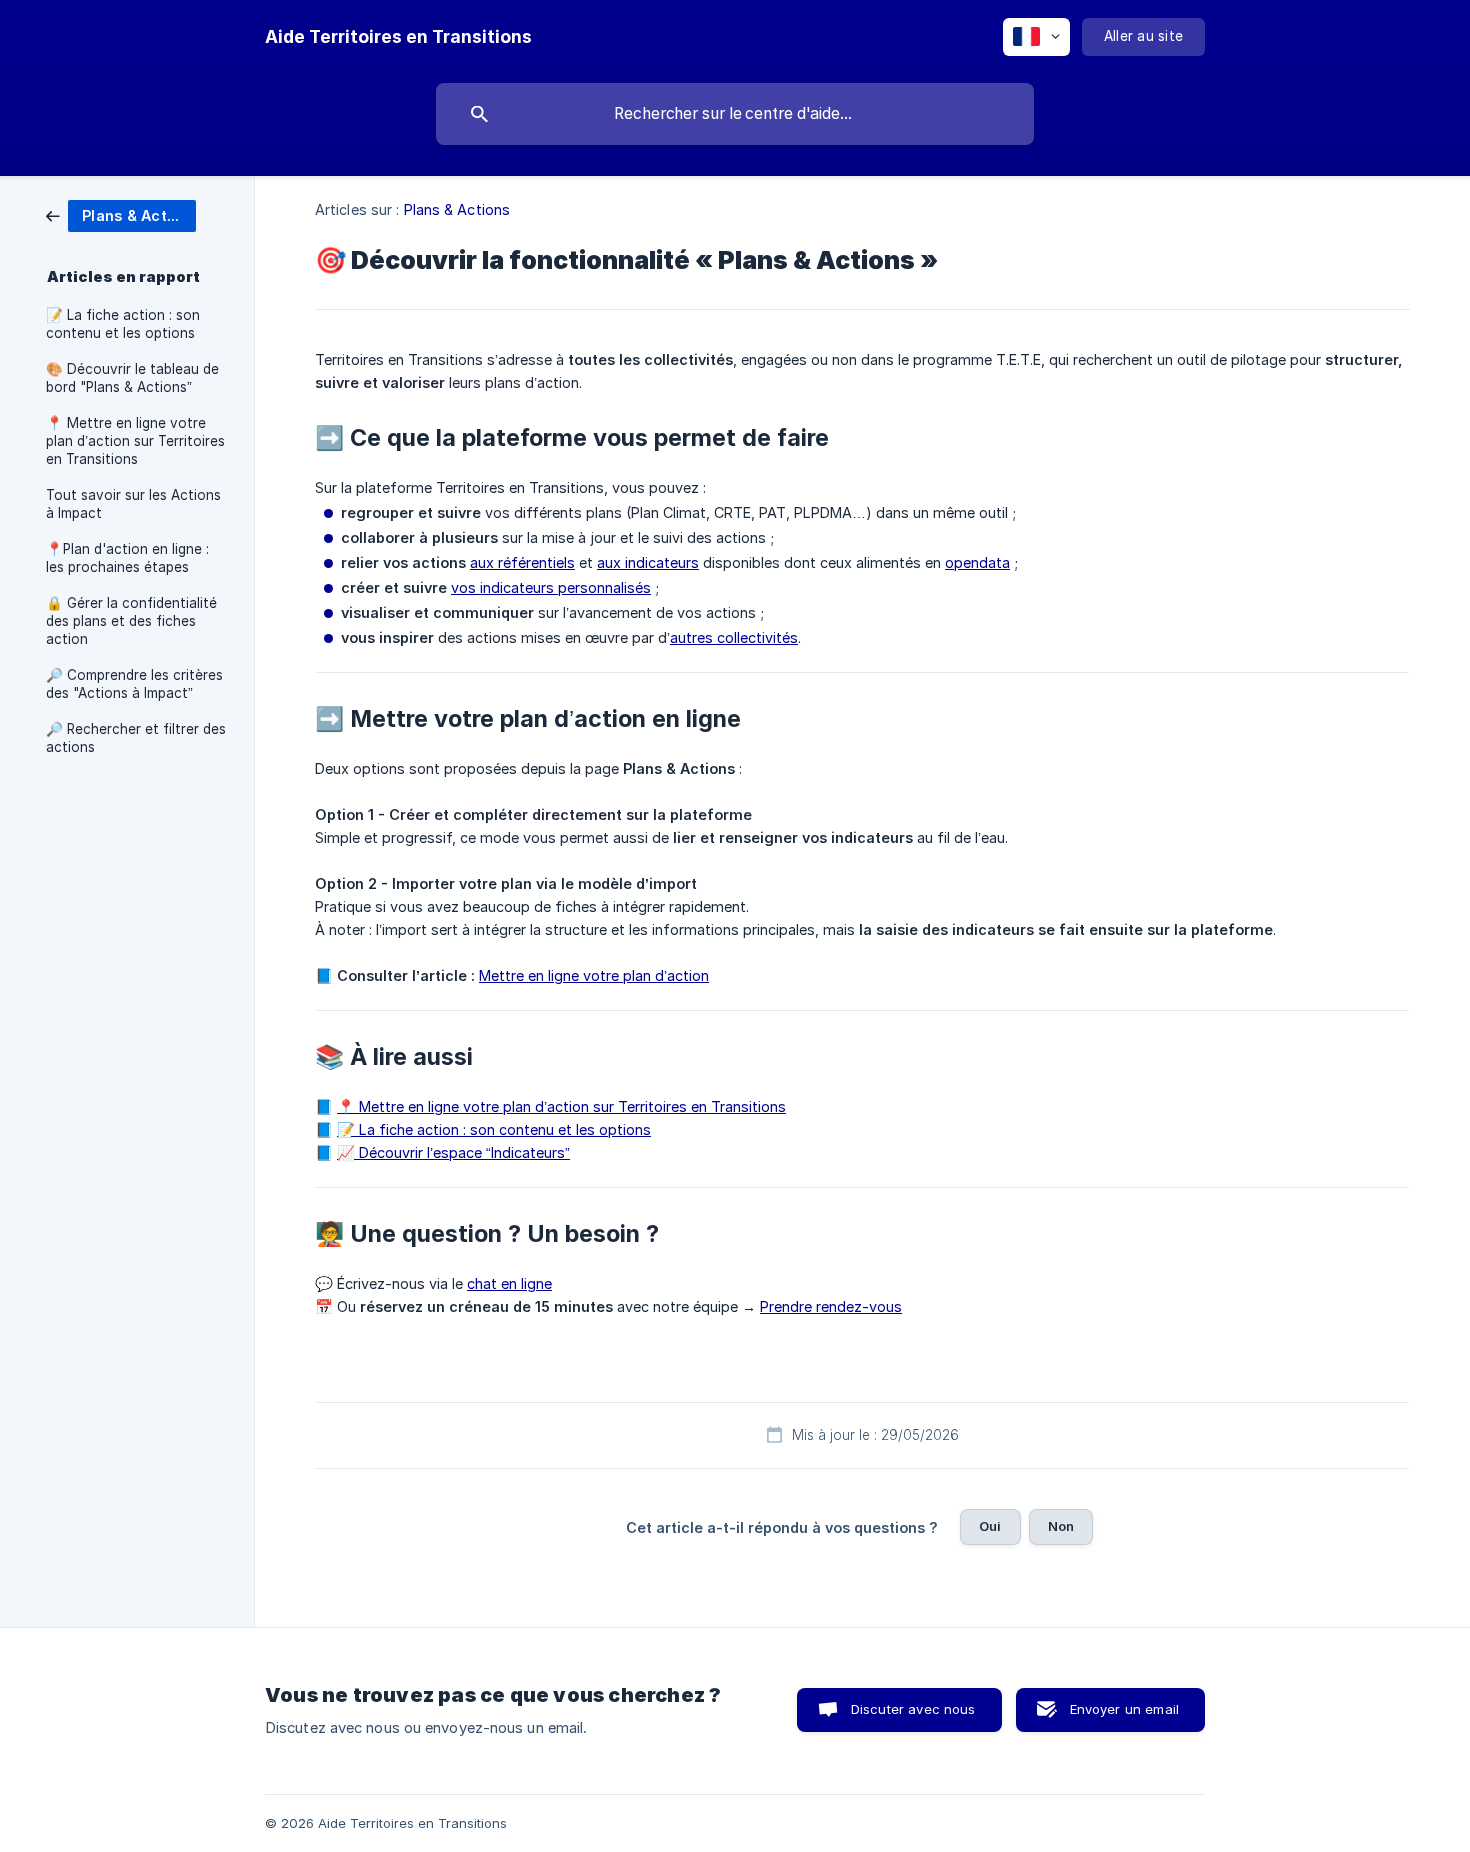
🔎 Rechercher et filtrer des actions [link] (136, 738)
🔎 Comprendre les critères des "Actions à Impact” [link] (134, 684)
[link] (121, 214)
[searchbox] (735, 114)
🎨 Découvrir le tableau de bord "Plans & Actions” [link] (132, 378)
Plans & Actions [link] (457, 209)
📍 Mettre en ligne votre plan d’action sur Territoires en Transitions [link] (135, 441)
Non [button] (1061, 1526)
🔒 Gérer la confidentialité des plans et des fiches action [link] (131, 621)
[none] (398, 37)
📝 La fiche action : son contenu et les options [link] (123, 324)
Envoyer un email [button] (1124, 1709)
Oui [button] (990, 1526)
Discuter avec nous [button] (913, 1709)
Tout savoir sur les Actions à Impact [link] (133, 504)
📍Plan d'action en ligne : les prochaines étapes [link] (127, 558)
